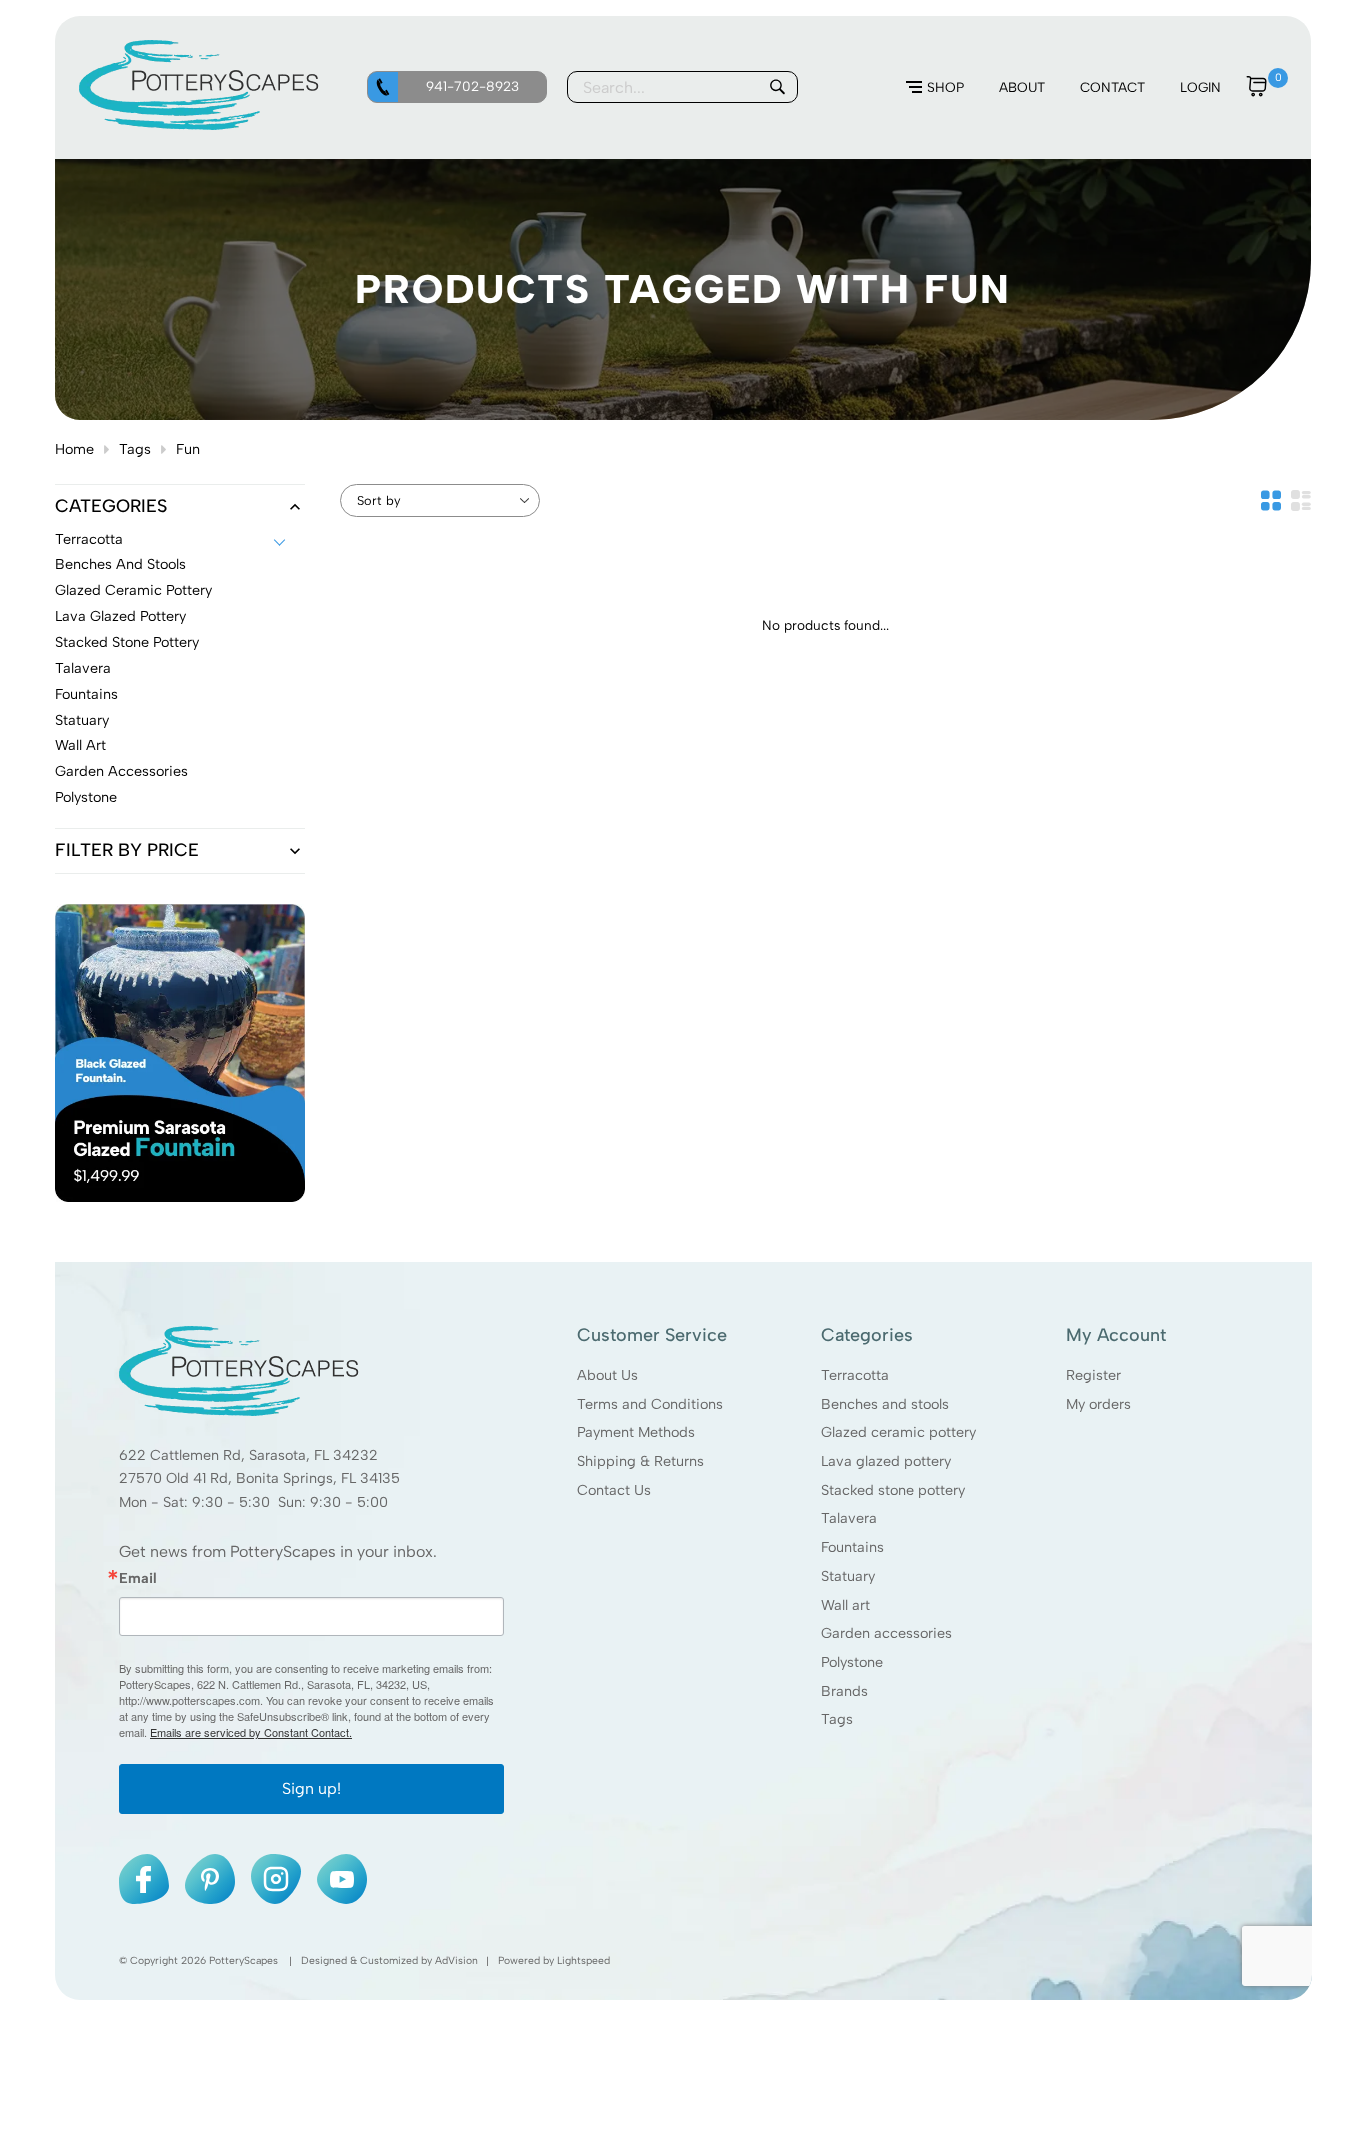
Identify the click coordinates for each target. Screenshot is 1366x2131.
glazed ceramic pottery (133, 591)
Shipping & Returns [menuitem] (640, 1461)
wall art (80, 746)
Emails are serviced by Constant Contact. (251, 1733)
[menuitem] (935, 88)
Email (138, 1578)
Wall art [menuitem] (845, 1605)
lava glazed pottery (120, 617)
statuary (82, 721)
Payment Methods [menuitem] (636, 1432)
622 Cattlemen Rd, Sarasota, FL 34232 (248, 1455)
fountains (86, 695)
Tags (135, 449)
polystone (86, 798)
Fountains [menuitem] (852, 1547)
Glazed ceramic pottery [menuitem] (898, 1432)
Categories (111, 507)
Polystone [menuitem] (852, 1662)
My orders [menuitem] (1097, 1404)
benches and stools (120, 565)
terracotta (89, 540)
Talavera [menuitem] (849, 1519)
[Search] (777, 87)
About (1022, 87)
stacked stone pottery (127, 643)
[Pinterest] (210, 1880)
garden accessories (121, 772)
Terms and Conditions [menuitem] (650, 1404)
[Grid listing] (1271, 500)
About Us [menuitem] (607, 1375)
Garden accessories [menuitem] (886, 1634)
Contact (1112, 87)
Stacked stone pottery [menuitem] (893, 1490)
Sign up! (311, 1789)
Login (1200, 87)
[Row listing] (1301, 500)
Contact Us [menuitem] (614, 1490)
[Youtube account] (342, 1880)
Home (74, 449)
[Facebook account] (144, 1880)
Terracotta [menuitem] (855, 1375)
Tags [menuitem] (837, 1720)
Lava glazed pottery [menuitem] (886, 1461)
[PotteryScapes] (199, 125)
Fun (188, 449)
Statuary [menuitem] (848, 1576)
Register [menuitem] (1092, 1375)
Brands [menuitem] (844, 1691)
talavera (83, 669)
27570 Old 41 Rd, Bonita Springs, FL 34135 (259, 1479)
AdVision (456, 1961)
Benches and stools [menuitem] (885, 1404)
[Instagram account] (276, 1880)
